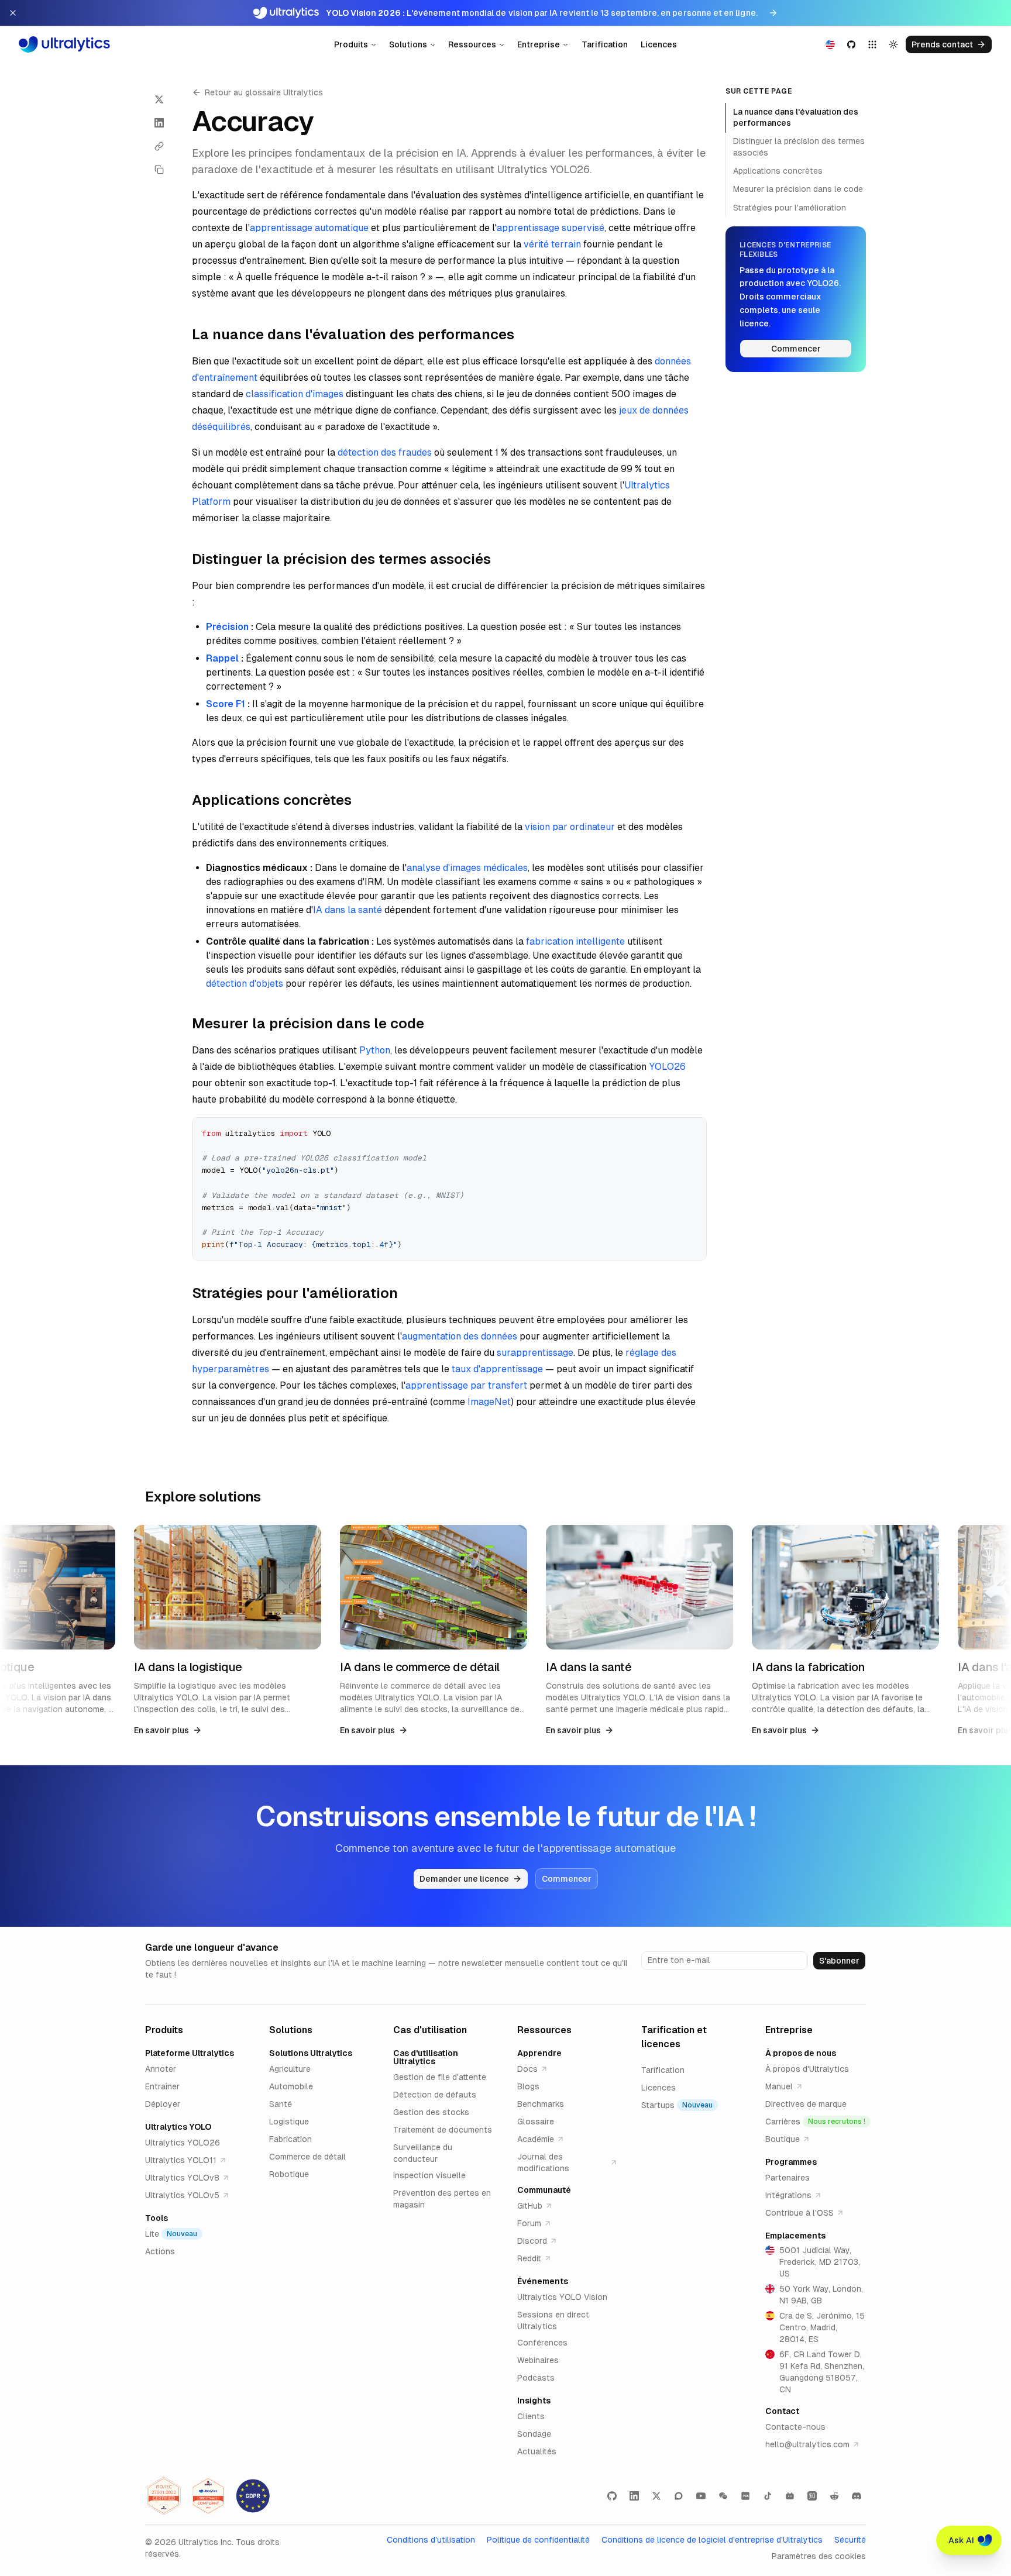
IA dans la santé (348, 910)
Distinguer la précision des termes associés (799, 147)
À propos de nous (801, 2053)
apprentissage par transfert (466, 1385)
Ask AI (961, 2540)
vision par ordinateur (570, 827)
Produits (351, 44)
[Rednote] (745, 2496)
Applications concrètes (778, 171)
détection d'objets (245, 984)
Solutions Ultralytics (311, 2053)
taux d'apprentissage (497, 1369)
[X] (656, 2496)
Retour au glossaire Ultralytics (264, 92)
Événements (543, 2281)
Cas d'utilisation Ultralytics (426, 2057)
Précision (227, 627)
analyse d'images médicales (467, 868)
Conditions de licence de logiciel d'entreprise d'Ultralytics (712, 2540)
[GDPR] (253, 2496)
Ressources (472, 44)
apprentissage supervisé (551, 228)
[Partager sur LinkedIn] (159, 123)
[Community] (679, 2496)
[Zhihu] (812, 2496)
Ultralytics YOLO (178, 2127)
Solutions (408, 44)
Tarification (605, 44)
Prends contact (942, 44)
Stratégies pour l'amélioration (790, 208)
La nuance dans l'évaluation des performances (796, 117)
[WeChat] (723, 2496)
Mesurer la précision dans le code (798, 189)
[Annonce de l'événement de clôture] (13, 13)
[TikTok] (768, 2496)
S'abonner (839, 1961)
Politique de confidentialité (538, 2540)
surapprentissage (535, 1353)
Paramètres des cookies (819, 2556)
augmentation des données (460, 1336)
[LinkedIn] (634, 2496)
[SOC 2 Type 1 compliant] (208, 2496)
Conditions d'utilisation (431, 2540)
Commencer (796, 349)
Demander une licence (464, 1879)
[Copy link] (159, 146)
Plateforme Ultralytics (190, 2053)
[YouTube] (701, 2496)
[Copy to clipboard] (693, 1131)
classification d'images (295, 394)
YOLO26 (667, 1067)
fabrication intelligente (575, 941)
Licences (659, 44)
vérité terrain (552, 244)
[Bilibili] (790, 2496)
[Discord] (857, 2496)
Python (375, 1050)
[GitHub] (612, 2496)
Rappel (222, 658)
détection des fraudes (385, 452)
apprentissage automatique (309, 228)
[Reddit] (834, 2496)
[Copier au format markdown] (159, 170)
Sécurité (850, 2540)
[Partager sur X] (159, 99)
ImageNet (489, 1402)
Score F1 (226, 704)
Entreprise (539, 44)
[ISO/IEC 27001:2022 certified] (164, 2496)
